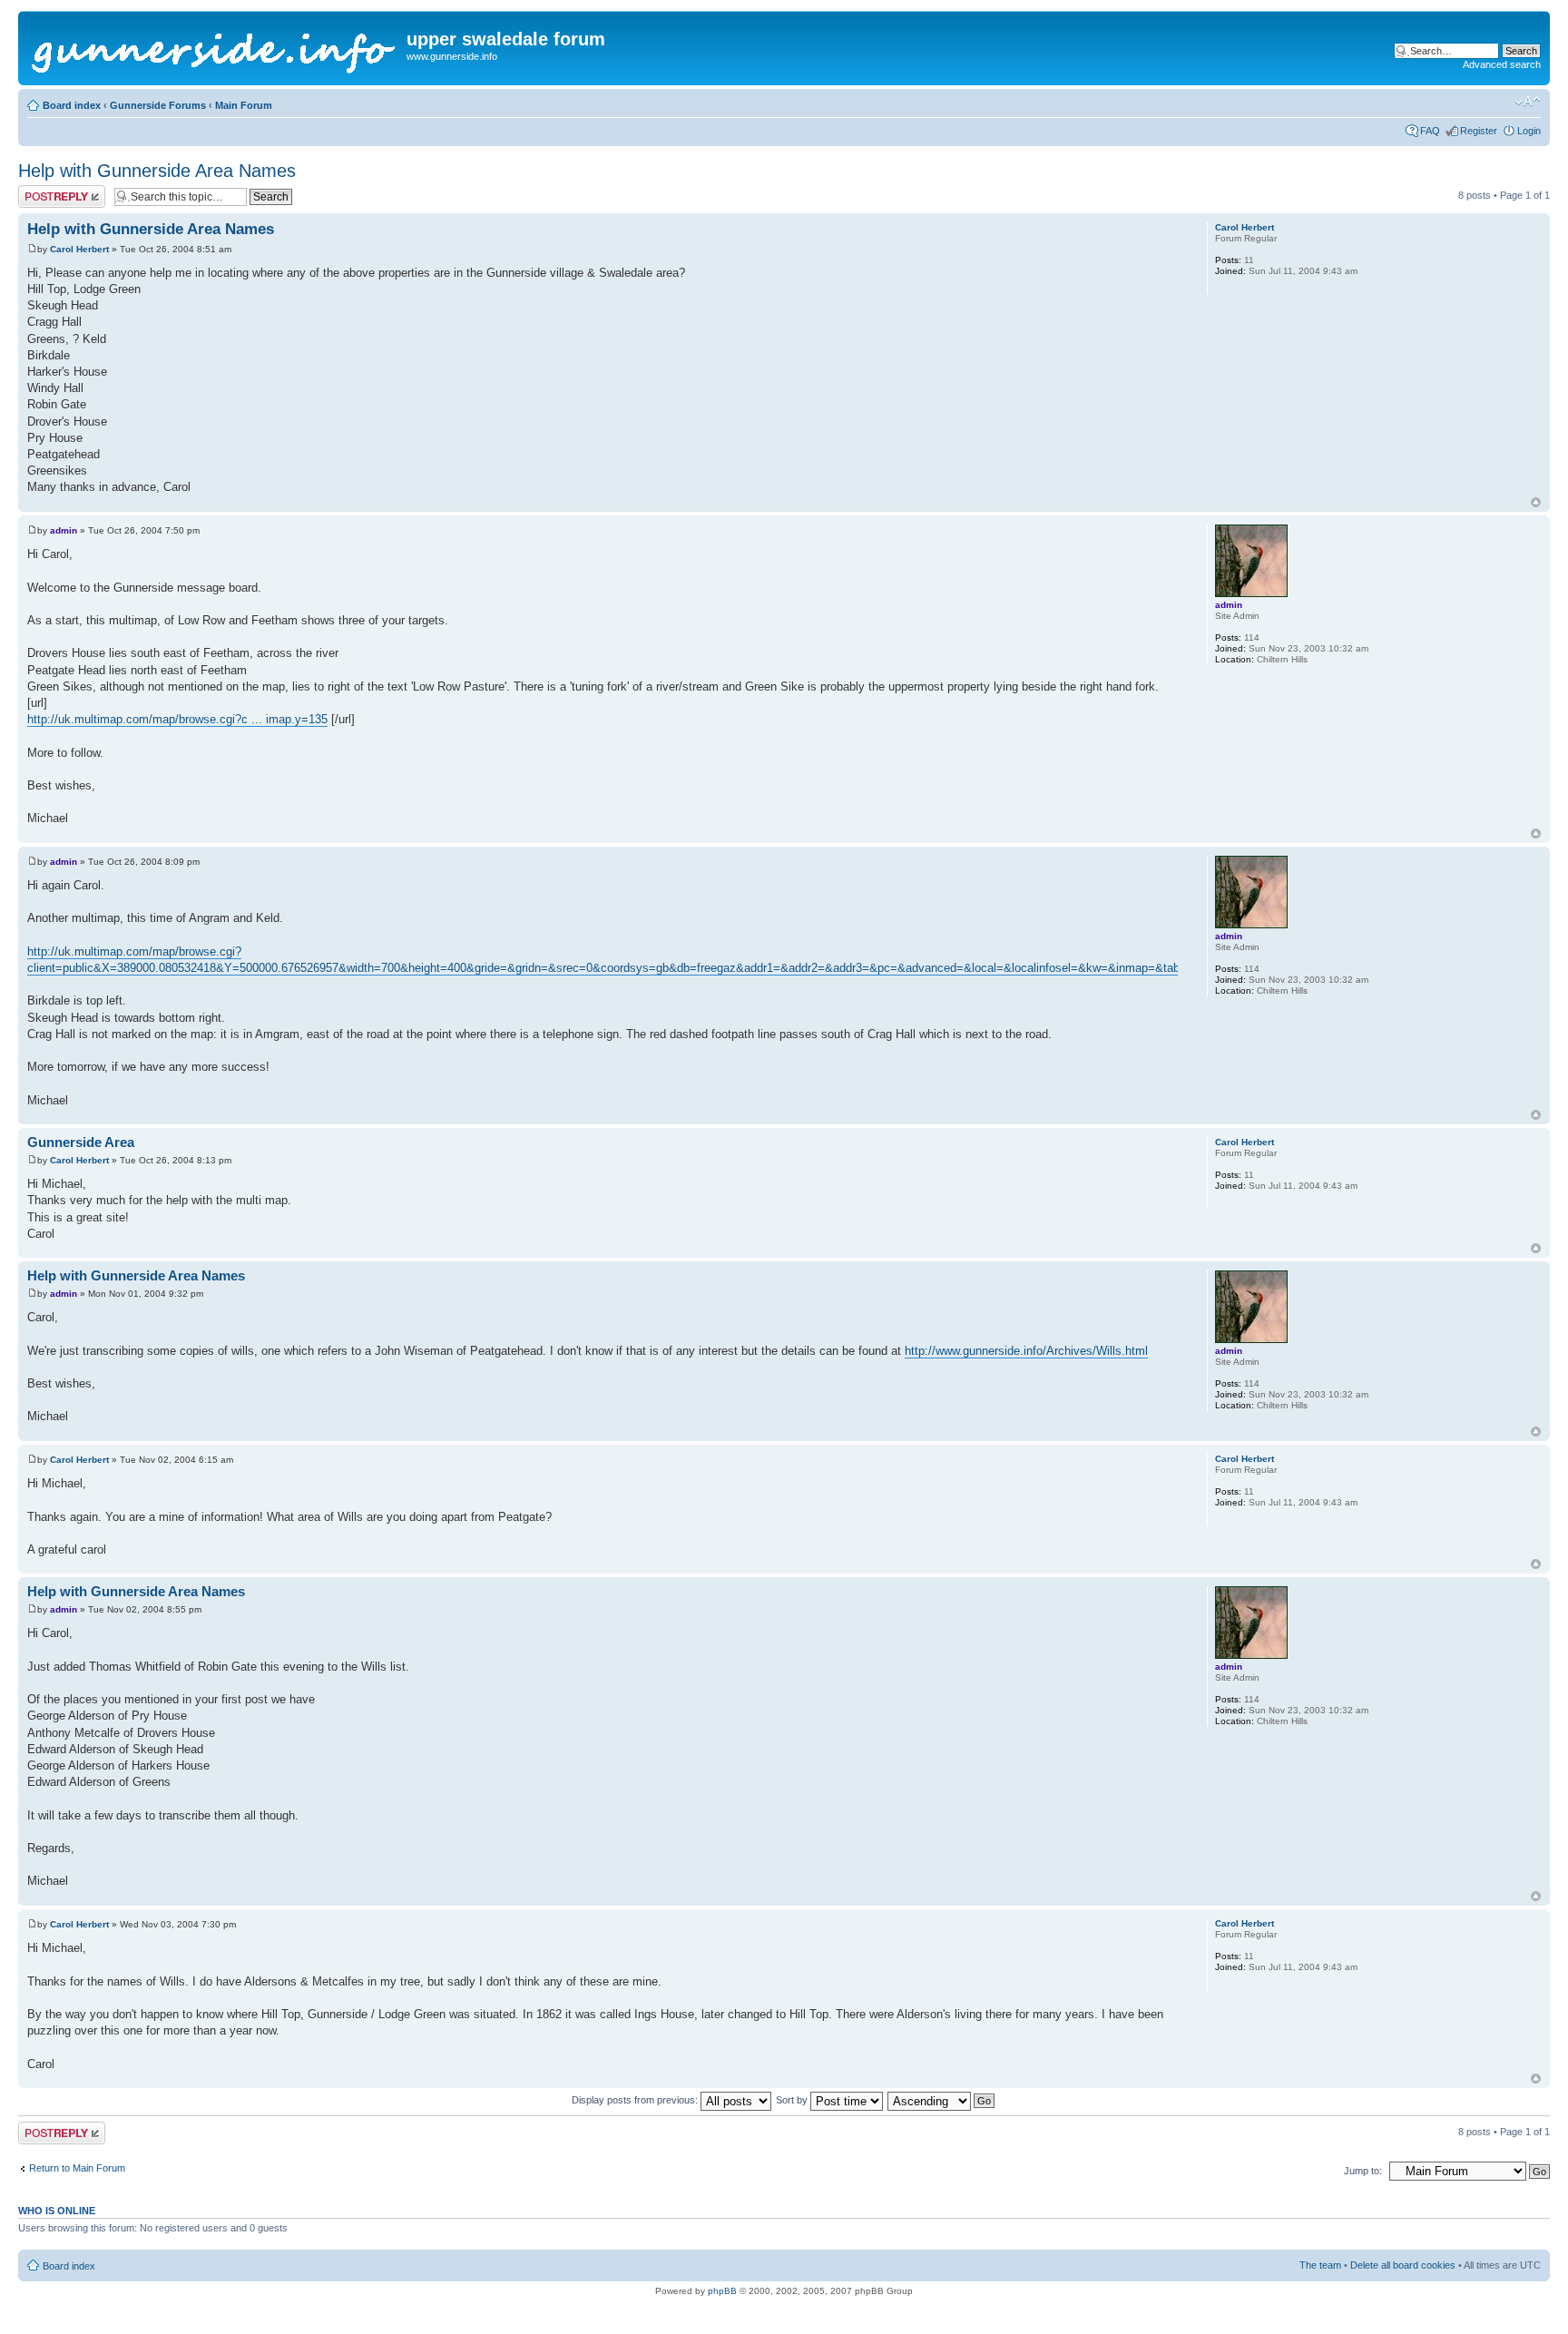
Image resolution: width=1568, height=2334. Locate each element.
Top (1536, 502)
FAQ (1430, 131)
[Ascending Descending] (942, 2100)
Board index (72, 105)
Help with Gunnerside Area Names (157, 171)
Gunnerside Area (81, 1142)
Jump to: (1363, 2171)
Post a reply (44, 191)
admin (64, 530)
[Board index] (215, 48)
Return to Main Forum (77, 2168)
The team (1320, 2265)
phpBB (722, 2291)
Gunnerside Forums (158, 105)
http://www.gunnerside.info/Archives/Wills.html (1026, 1351)
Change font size (1528, 102)
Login (1529, 131)
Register (1479, 131)
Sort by (793, 2100)
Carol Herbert (79, 249)
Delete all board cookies (1403, 2265)
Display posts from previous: (636, 2100)
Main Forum (244, 105)
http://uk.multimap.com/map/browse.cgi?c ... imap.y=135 (177, 719)
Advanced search (1502, 64)
